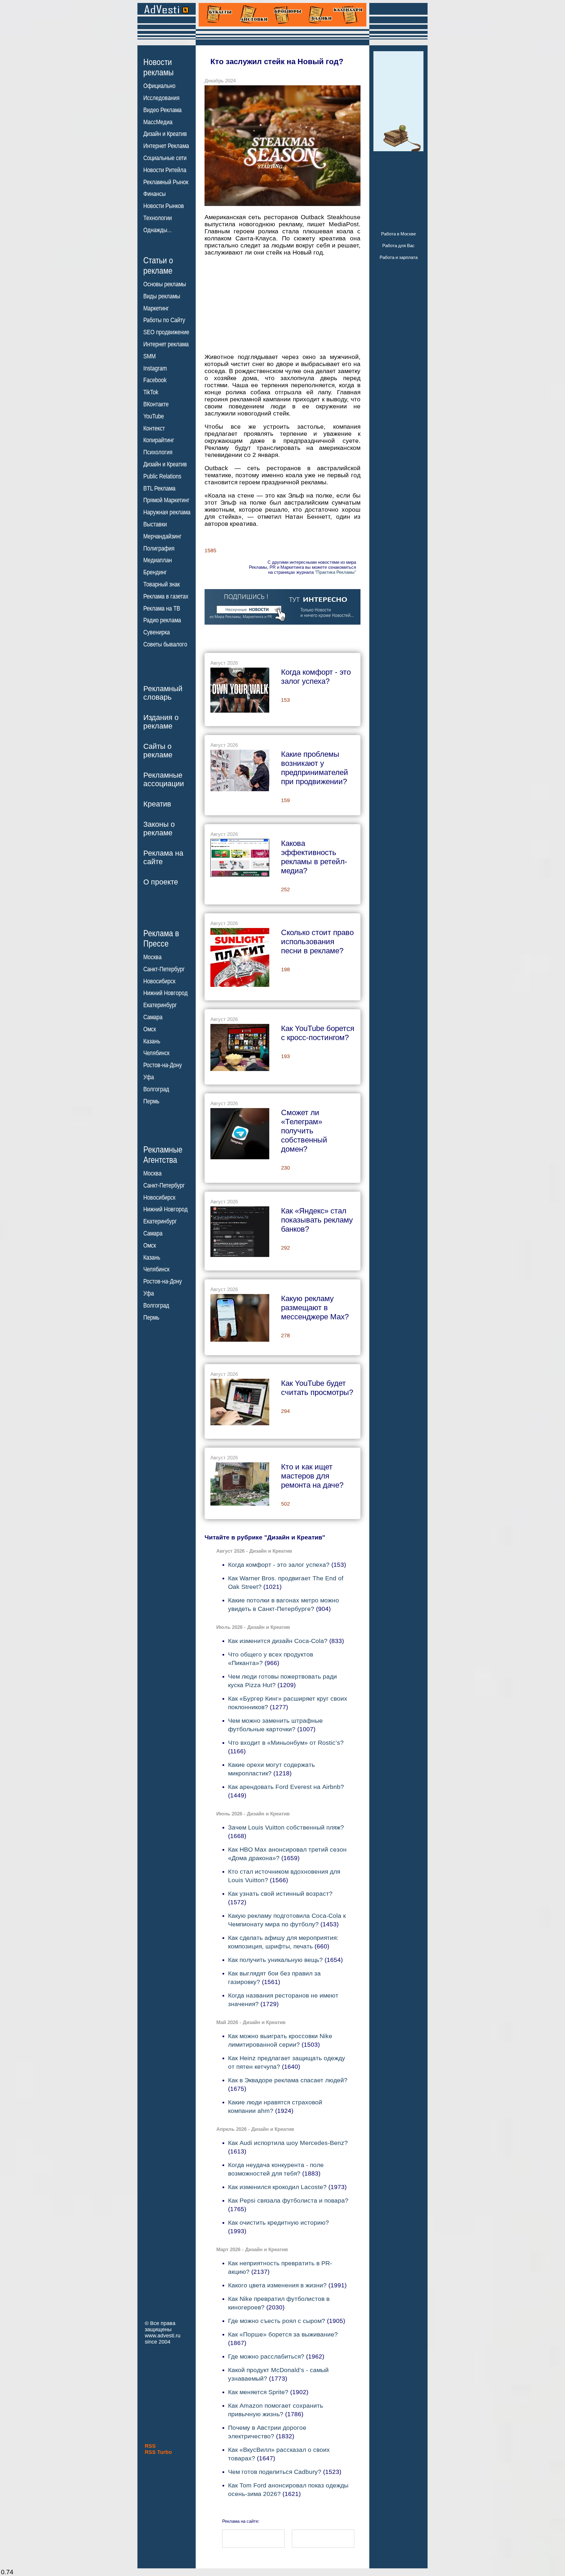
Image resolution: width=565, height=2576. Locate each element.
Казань (152, 1041)
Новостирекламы (158, 67)
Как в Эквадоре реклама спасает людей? (288, 2080)
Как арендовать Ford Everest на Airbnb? (286, 1787)
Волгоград (156, 1089)
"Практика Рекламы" (335, 572)
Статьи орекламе (158, 265)
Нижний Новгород (166, 993)
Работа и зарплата (399, 257)
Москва (152, 957)
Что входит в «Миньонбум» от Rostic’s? (286, 1743)
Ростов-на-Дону (163, 1065)
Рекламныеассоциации (164, 779)
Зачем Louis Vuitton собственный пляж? (286, 1827)
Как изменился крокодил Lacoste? (277, 2187)
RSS (150, 2446)
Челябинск (156, 1053)
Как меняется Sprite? (258, 2392)
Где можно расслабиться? (266, 2356)
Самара (153, 1017)
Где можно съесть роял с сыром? (277, 2321)
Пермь (151, 1101)
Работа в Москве (398, 234)
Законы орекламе (159, 828)
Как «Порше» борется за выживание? (283, 2334)
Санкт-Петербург (164, 969)
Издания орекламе (161, 722)
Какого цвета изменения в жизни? (277, 2285)
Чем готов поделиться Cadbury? (275, 2472)
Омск (150, 1029)
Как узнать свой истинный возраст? (280, 1894)
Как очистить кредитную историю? (279, 2222)
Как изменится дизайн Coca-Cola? (278, 1641)
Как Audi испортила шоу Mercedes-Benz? (288, 2143)
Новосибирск (159, 981)
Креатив (157, 804)
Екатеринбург (160, 1005)
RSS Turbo (158, 2452)
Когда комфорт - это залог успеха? (279, 1565)
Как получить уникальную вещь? (275, 1960)
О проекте (161, 882)
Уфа (149, 1077)
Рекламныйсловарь (163, 693)
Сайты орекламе (158, 750)
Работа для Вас (398, 246)
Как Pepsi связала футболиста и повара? (288, 2200)
